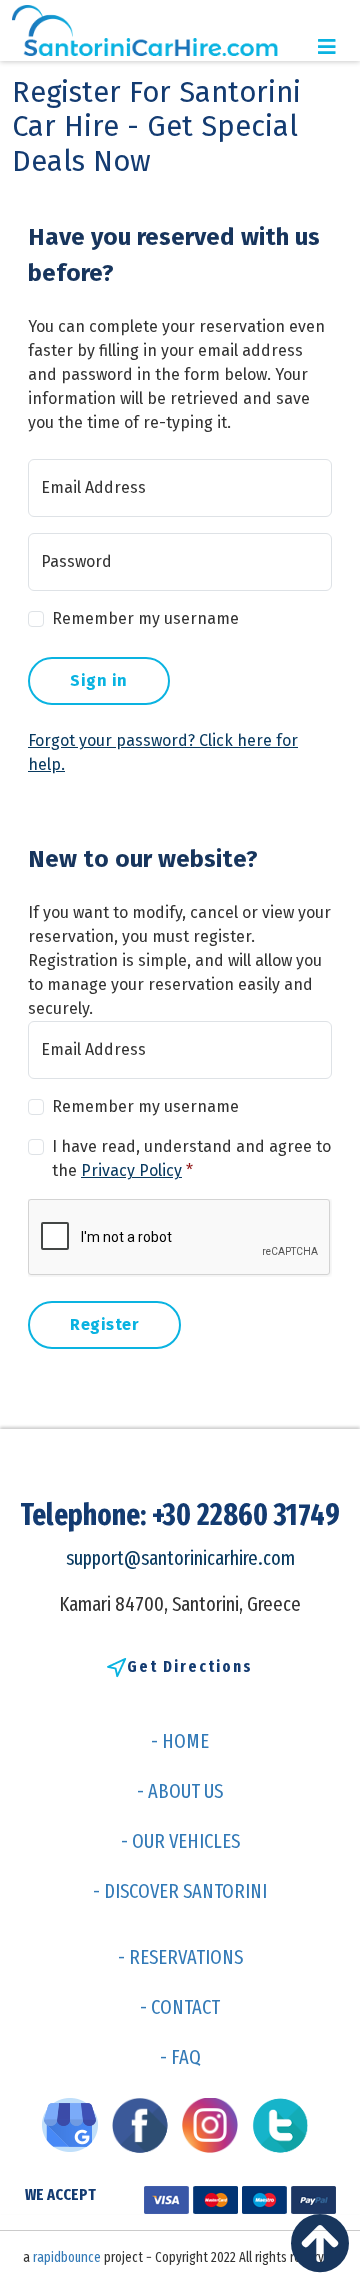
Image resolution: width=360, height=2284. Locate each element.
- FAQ (180, 2057)
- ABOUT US (180, 1791)
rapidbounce (67, 2257)
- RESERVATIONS (180, 1957)
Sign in (99, 680)
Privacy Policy (131, 1170)
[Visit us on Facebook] (145, 2124)
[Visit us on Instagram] (215, 2124)
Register (104, 1324)
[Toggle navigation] (327, 47)
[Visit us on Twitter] (285, 2124)
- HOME (180, 1741)
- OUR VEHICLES (180, 1841)
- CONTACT (180, 2007)
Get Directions (190, 1666)
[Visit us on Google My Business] (75, 2124)
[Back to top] (325, 2249)
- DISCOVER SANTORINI (180, 1891)
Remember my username (145, 618)
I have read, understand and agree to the (191, 1158)
